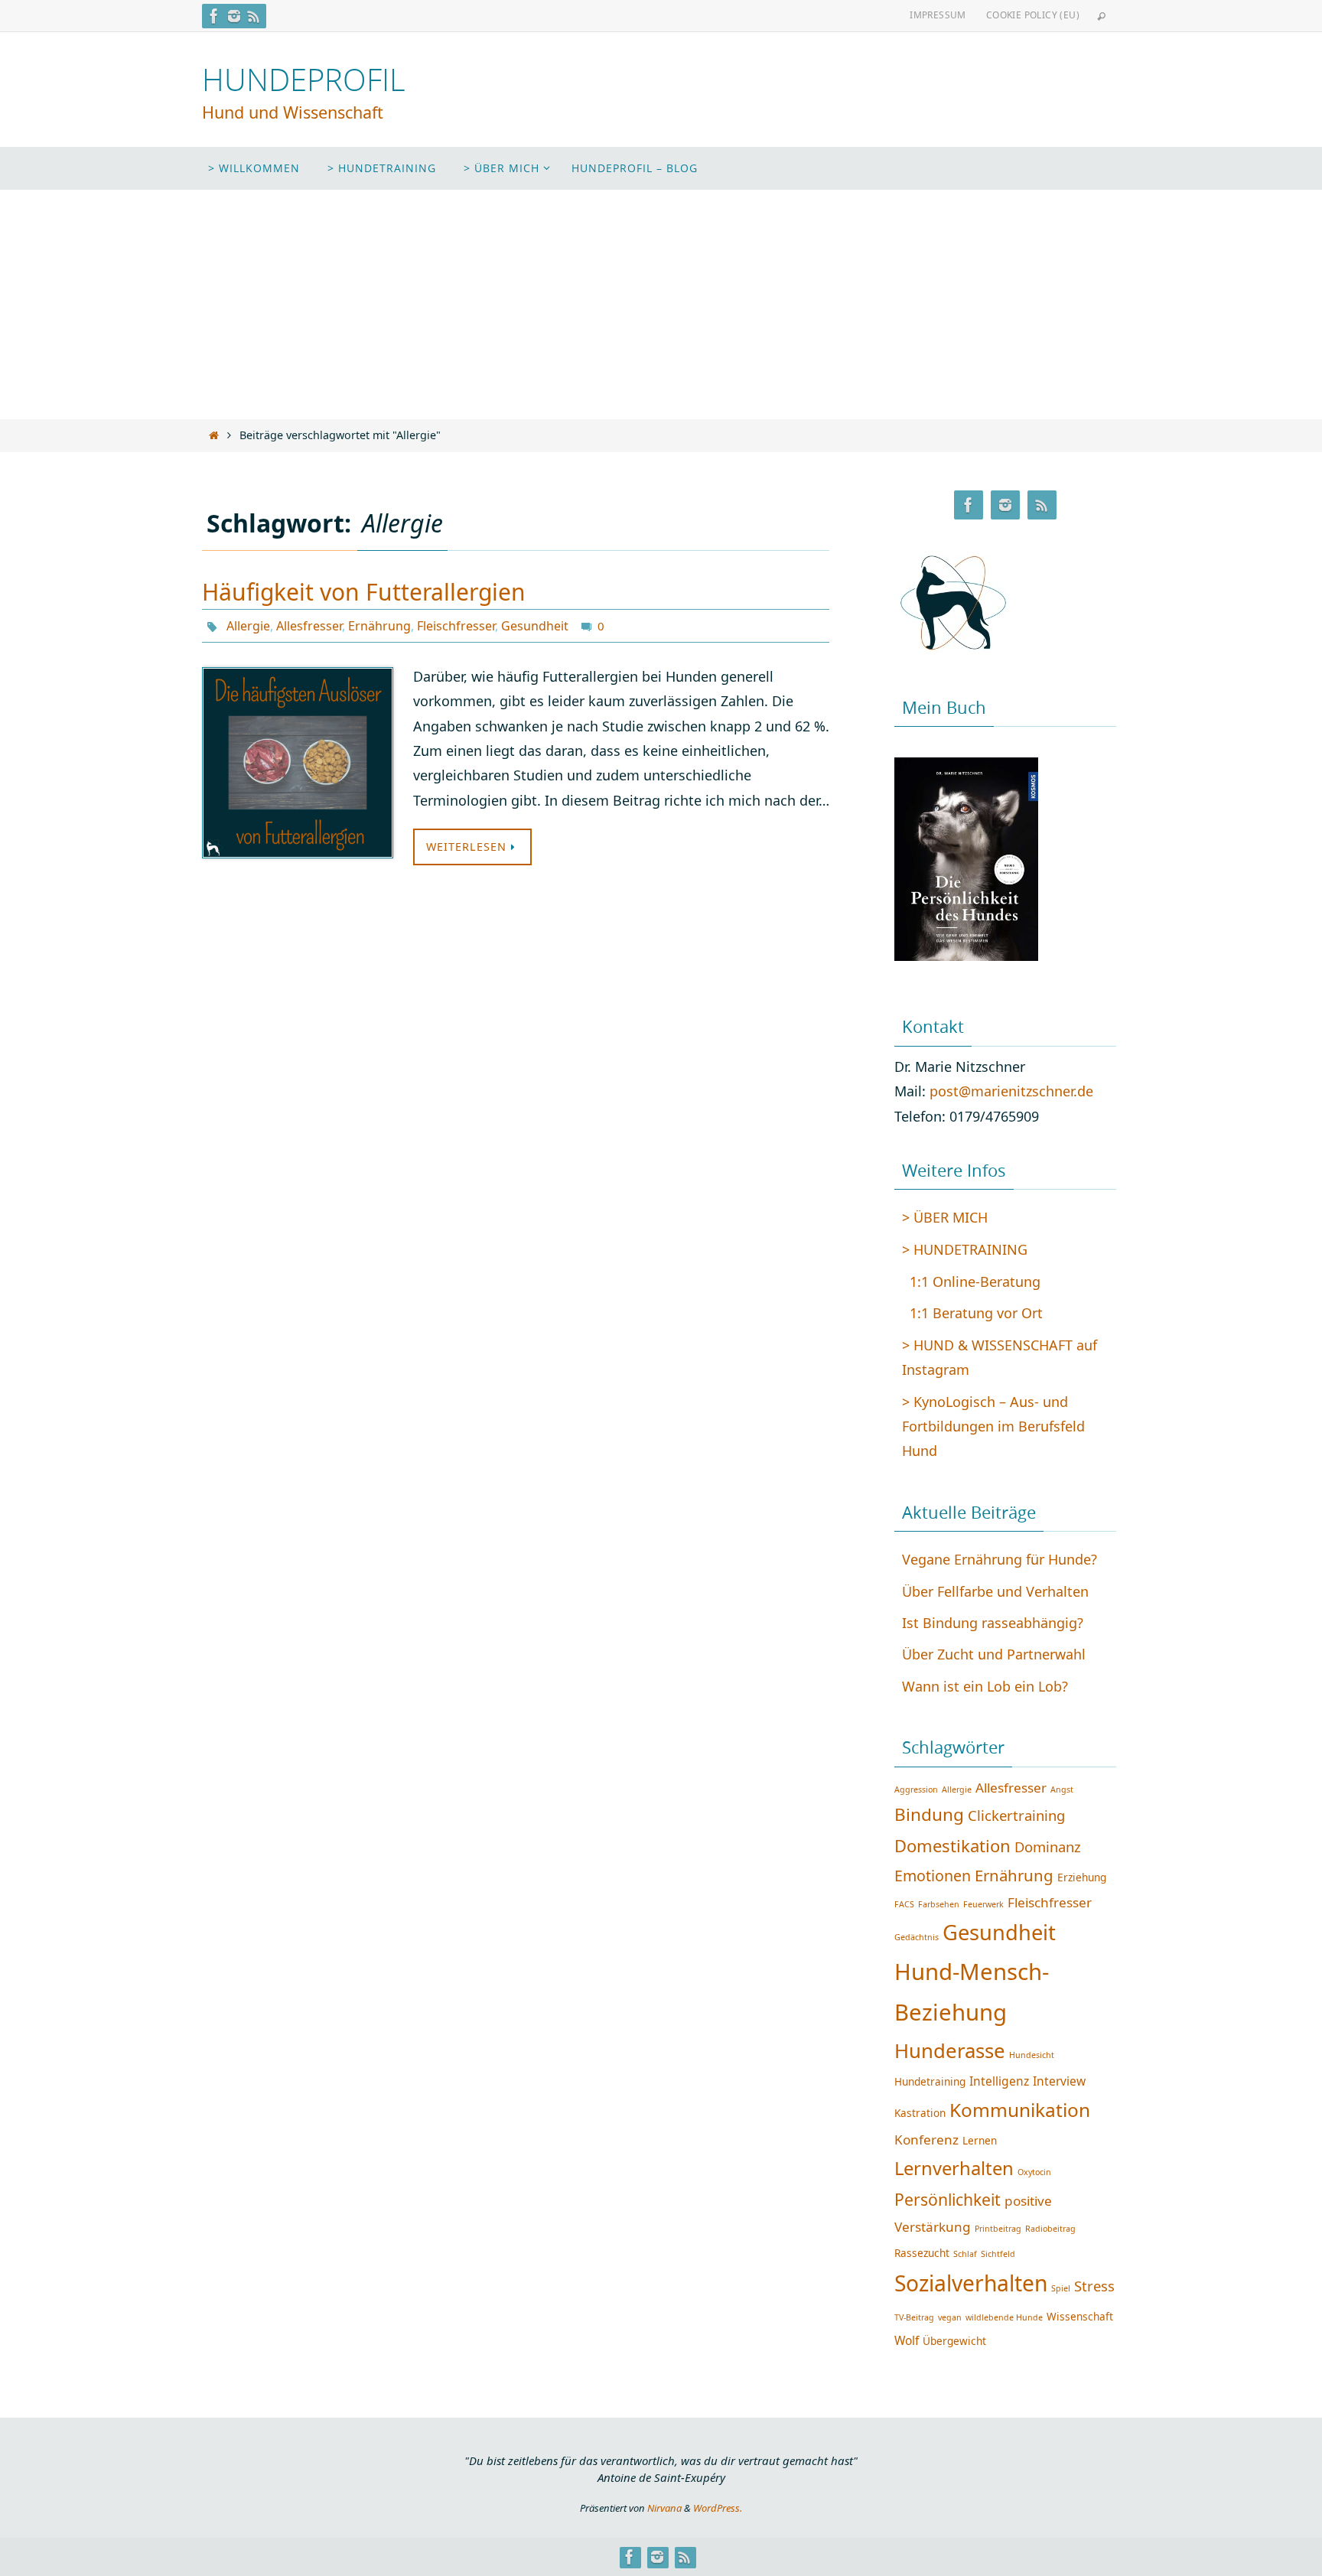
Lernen (980, 2140)
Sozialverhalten (971, 2283)
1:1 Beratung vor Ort (976, 1313)
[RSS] (254, 16)
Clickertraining (1016, 1815)
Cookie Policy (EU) (1033, 15)
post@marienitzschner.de (1011, 1091)
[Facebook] (214, 16)
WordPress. (718, 2508)
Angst (1062, 1790)
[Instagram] (234, 16)
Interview (1059, 2081)
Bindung (929, 1814)
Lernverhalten (954, 2168)
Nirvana (664, 2508)
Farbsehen (939, 1904)
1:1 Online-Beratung (975, 1281)
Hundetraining (930, 2081)
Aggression (916, 1790)
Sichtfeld (998, 2254)
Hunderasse (950, 2050)
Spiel (1061, 2288)
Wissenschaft (1080, 2316)
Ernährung (379, 626)
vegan (950, 2317)
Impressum (938, 15)
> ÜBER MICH (945, 1217)
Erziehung (1082, 1877)
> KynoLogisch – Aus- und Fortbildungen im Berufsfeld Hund (993, 1426)
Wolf (907, 2340)
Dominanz (1048, 1847)
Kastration (920, 2113)
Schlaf (965, 2254)
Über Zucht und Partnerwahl (994, 1654)
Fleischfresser (456, 626)
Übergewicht (954, 2341)
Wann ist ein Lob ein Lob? (985, 1686)
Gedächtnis (917, 1937)
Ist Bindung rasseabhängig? (993, 1623)
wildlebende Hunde (1004, 2317)
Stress (1094, 2286)
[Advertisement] (661, 304)
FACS (904, 1904)
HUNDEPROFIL (304, 80)
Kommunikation (1020, 2110)
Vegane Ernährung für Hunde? (1000, 1559)
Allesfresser (309, 626)
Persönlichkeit (948, 2199)
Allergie (248, 626)
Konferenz (926, 2140)
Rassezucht (922, 2253)
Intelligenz (999, 2081)
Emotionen (933, 1876)
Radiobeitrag (1050, 2229)
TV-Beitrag (914, 2317)
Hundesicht (1032, 2055)
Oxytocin (1034, 2172)
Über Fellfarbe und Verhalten (995, 1591)
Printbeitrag (998, 2229)
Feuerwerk (983, 1904)
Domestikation (952, 1845)
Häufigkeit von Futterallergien (364, 592)
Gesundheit (535, 626)
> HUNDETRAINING (965, 1249)
